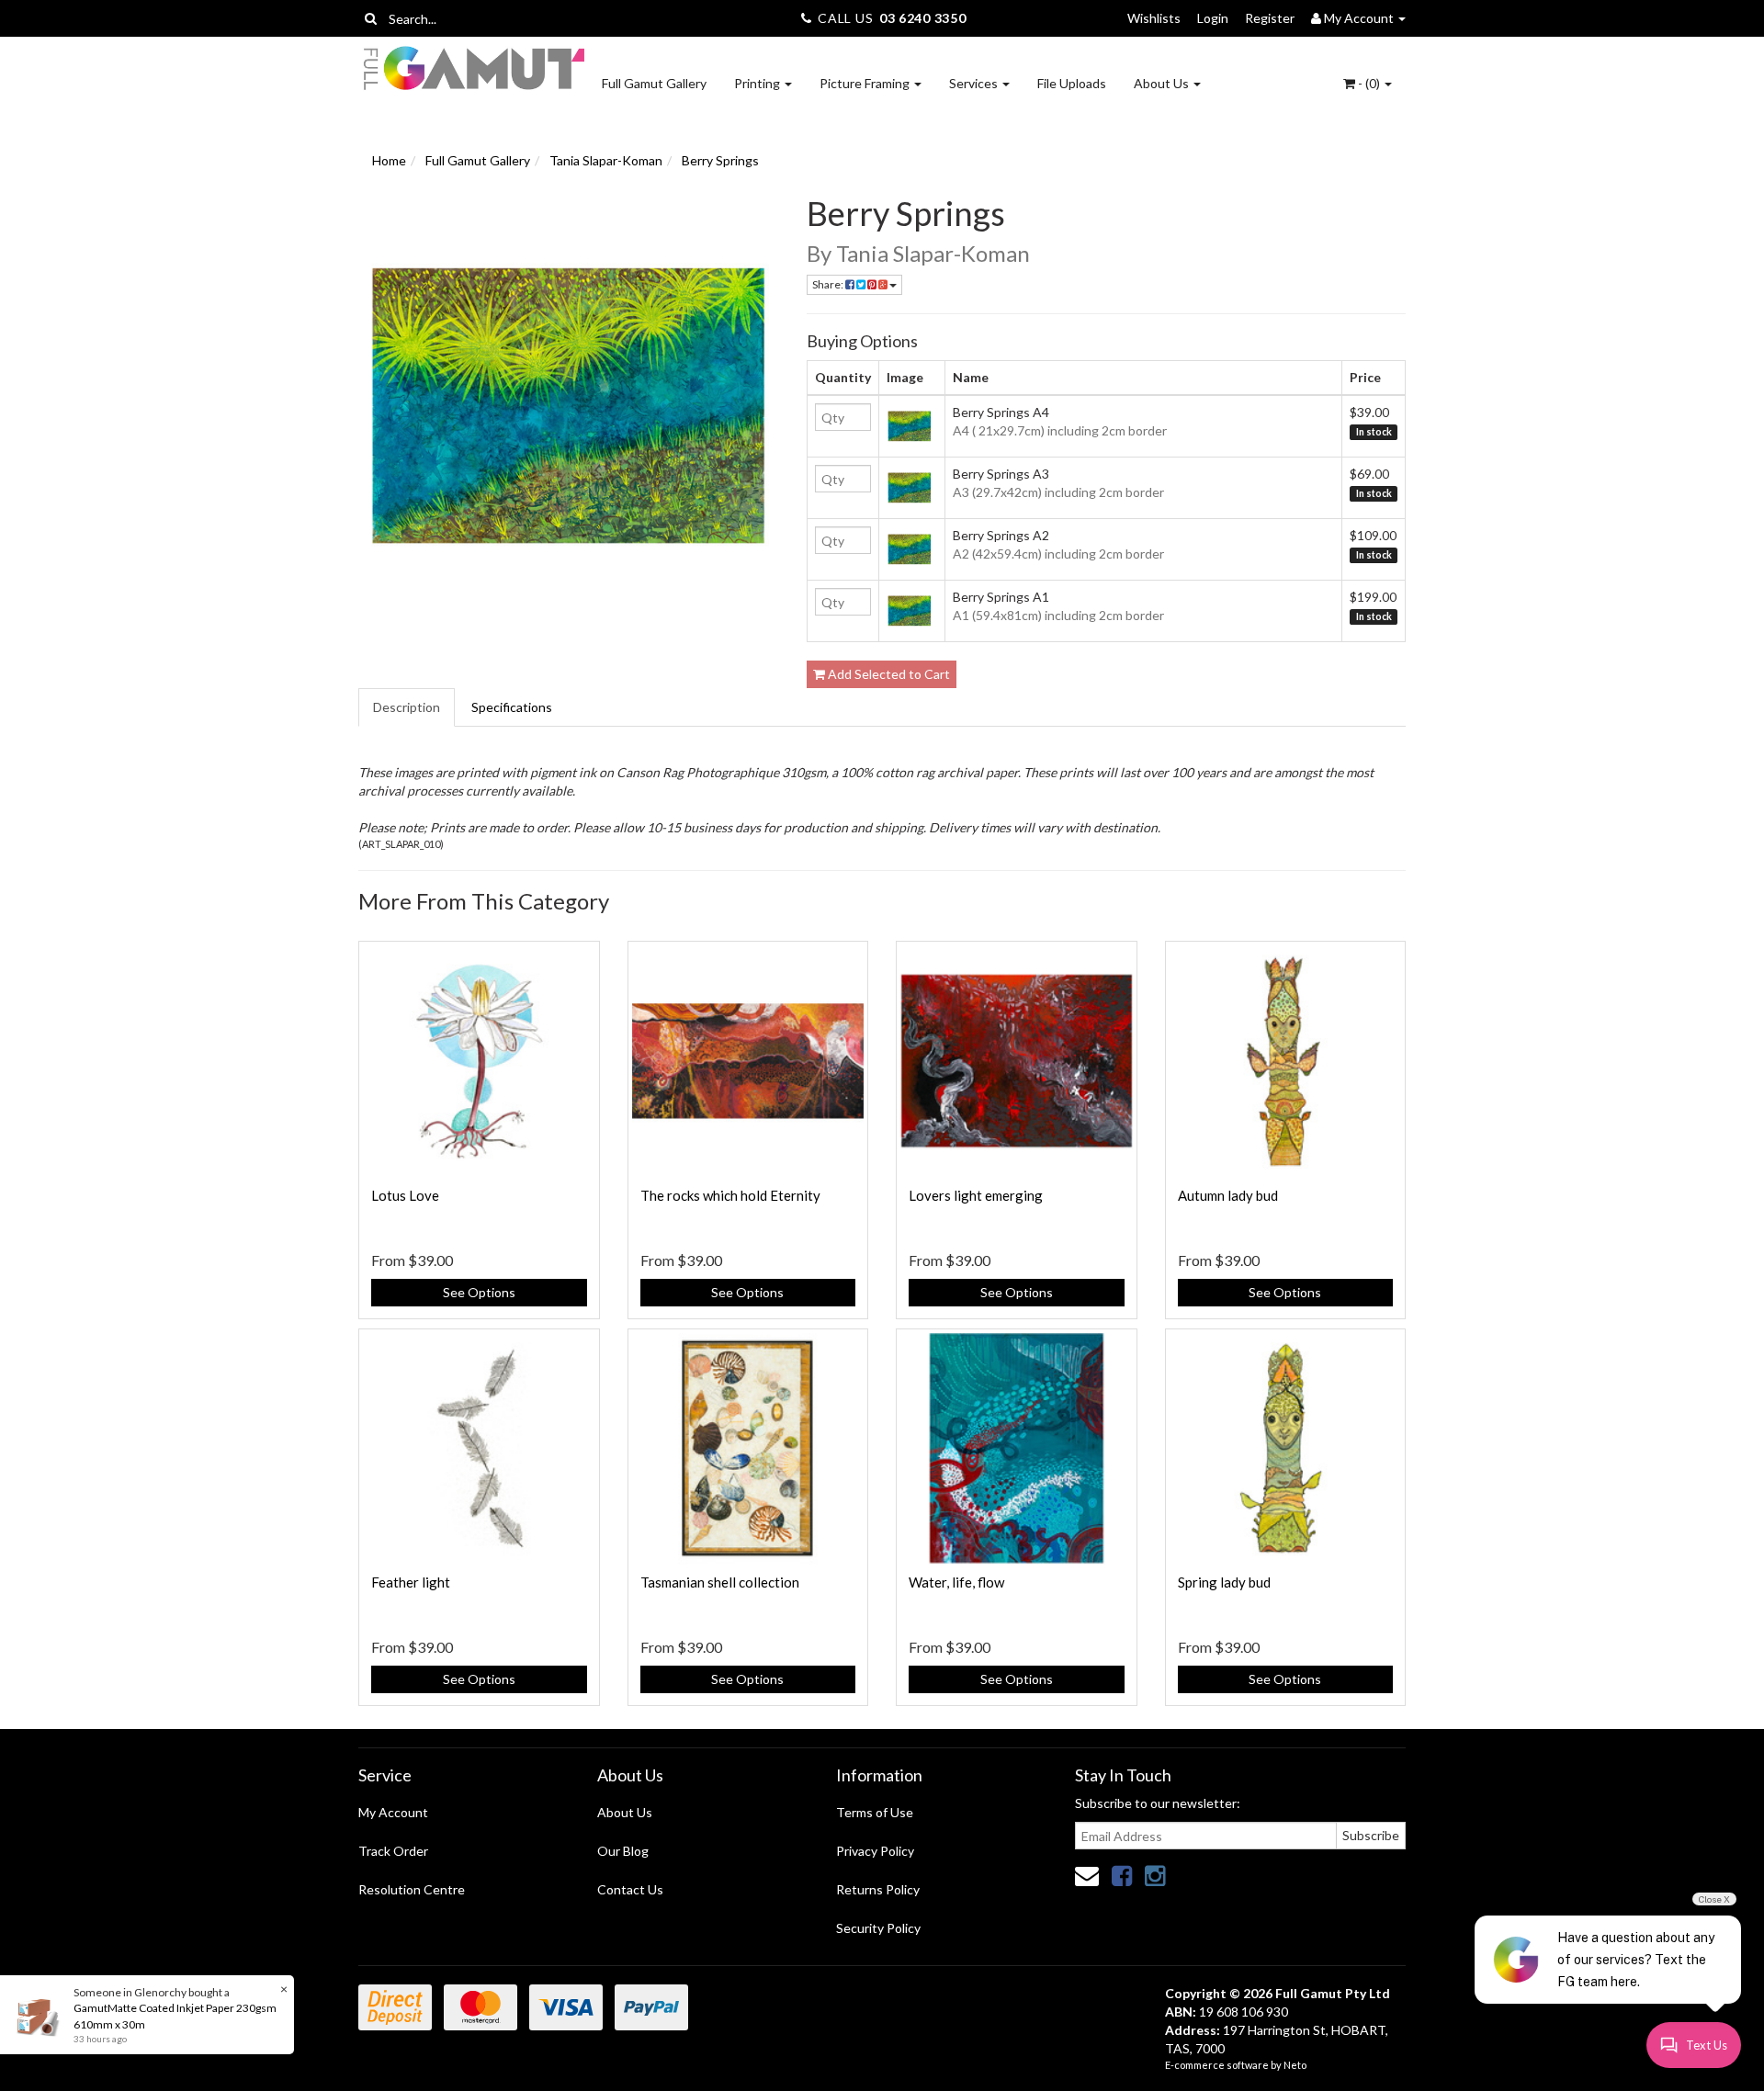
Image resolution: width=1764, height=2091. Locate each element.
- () (1369, 83)
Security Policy (878, 1928)
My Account (393, 1812)
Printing (758, 83)
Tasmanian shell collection (720, 1582)
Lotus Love (405, 1195)
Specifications (512, 707)
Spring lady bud (1224, 1582)
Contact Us (630, 1889)
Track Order (393, 1851)
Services (975, 83)
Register (1270, 18)
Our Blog (623, 1851)
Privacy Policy (875, 1851)
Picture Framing (866, 83)
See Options (479, 1292)
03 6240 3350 (922, 18)
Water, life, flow (956, 1582)
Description (407, 707)
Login (1213, 18)
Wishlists (1154, 18)
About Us (1163, 83)
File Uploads (1072, 83)
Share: (829, 284)
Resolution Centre (412, 1889)
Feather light (411, 1582)
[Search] (371, 18)
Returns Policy (878, 1889)
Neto (1295, 2065)
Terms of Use (875, 1812)
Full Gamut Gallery (654, 83)
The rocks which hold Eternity (730, 1195)
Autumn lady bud (1228, 1195)
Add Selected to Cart (888, 674)
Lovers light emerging (976, 1195)
